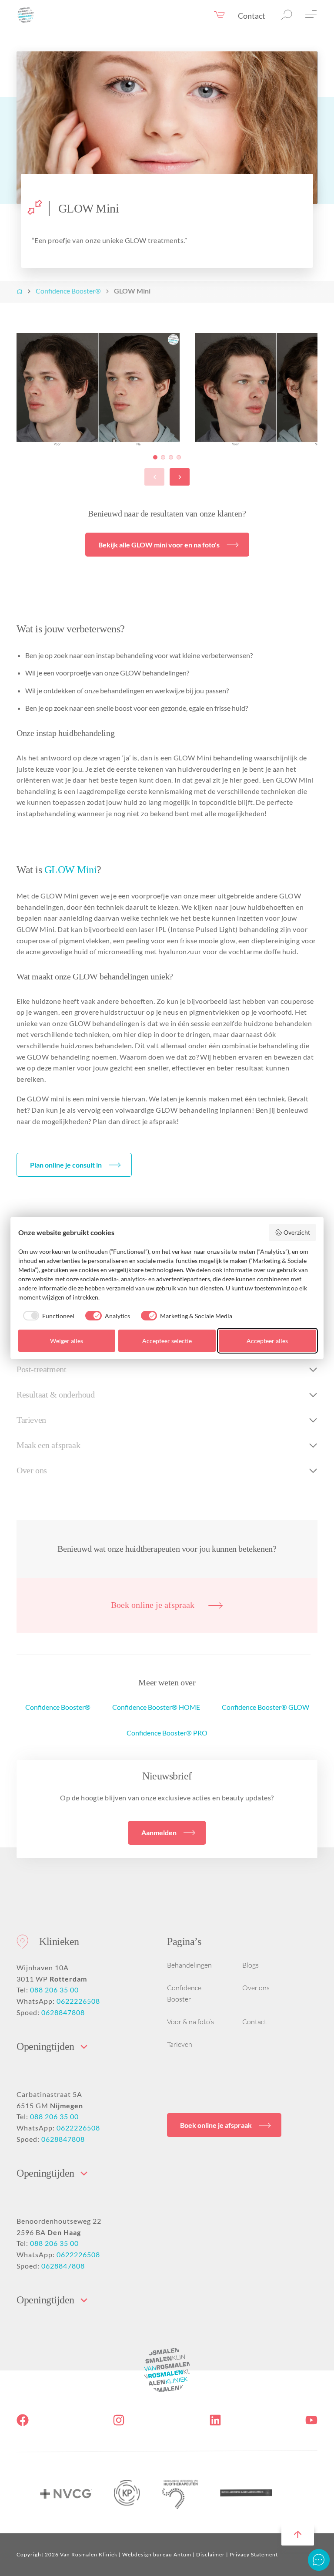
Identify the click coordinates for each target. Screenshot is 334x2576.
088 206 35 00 (54, 1990)
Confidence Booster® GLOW (266, 1707)
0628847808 (63, 2012)
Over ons (256, 1988)
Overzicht (297, 1232)
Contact (252, 16)
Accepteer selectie (167, 1341)
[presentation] (154, 477)
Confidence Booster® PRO (167, 1733)
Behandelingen (189, 1965)
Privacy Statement (254, 2554)
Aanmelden (159, 1832)
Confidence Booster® (68, 291)
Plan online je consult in (66, 1165)
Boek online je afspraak (153, 1605)
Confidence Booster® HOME (156, 1707)
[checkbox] (47, 1316)
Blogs (250, 1965)
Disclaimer (210, 2554)
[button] (155, 457)
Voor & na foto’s (190, 2022)
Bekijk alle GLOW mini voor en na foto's (159, 545)
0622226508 (78, 2001)
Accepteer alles (267, 1341)
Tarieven (180, 2044)
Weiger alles (67, 1341)
